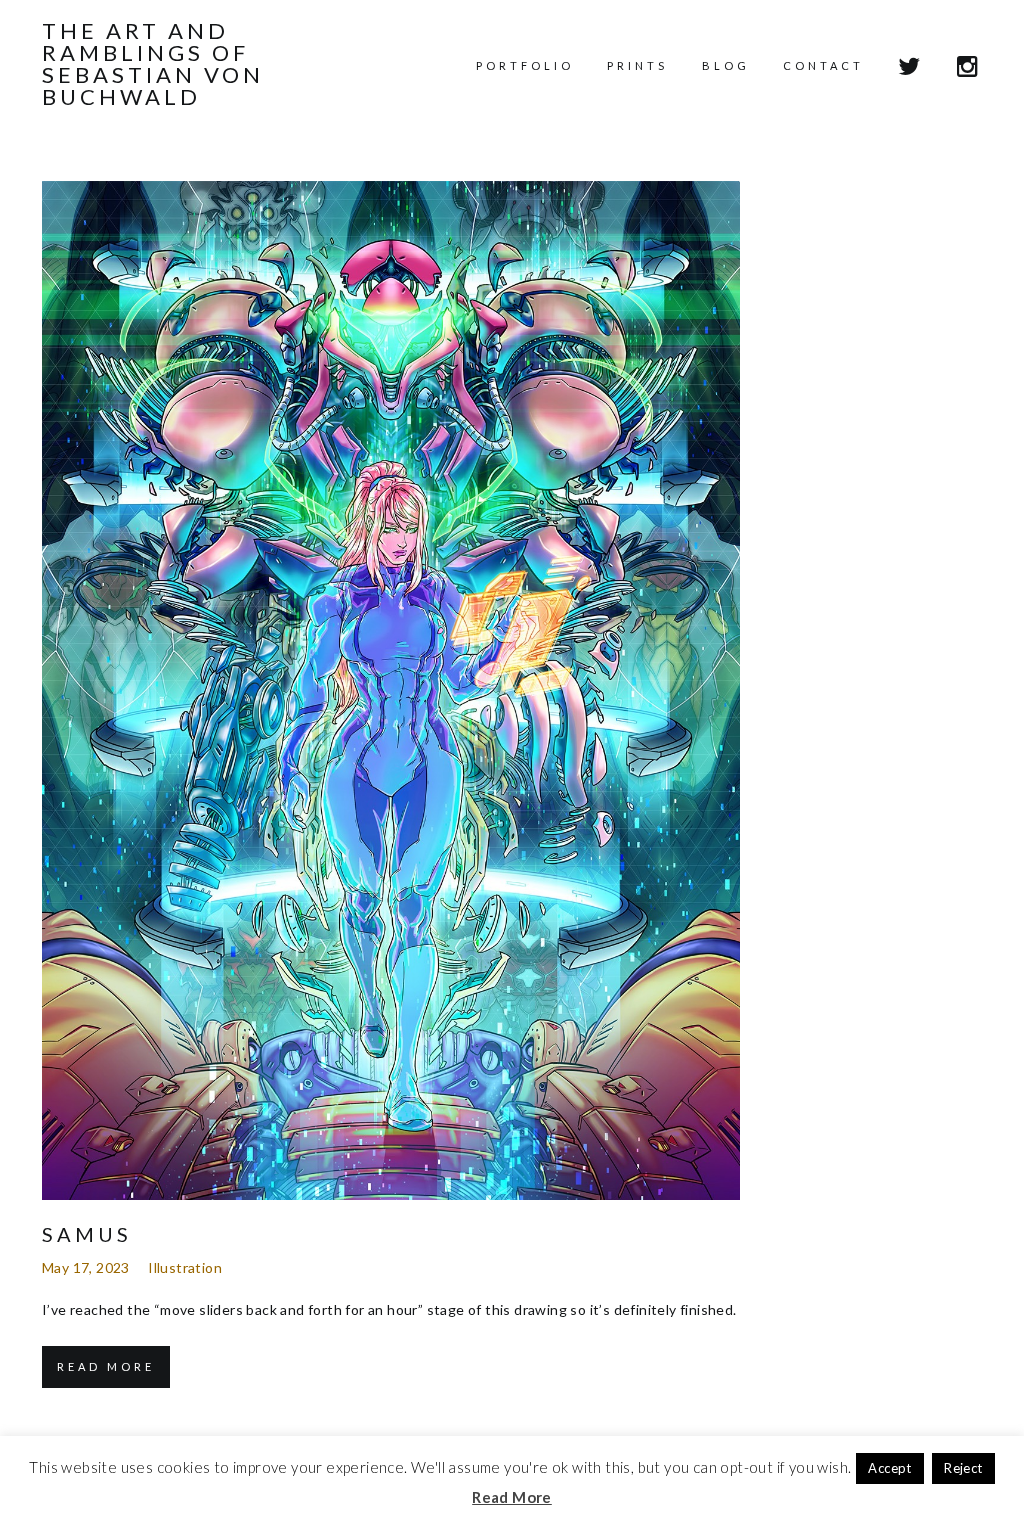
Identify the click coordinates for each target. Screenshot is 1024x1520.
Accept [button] (889, 1468)
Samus (87, 1234)
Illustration (185, 1267)
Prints (637, 65)
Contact (823, 65)
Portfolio (525, 65)
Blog (726, 65)
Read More (106, 1366)
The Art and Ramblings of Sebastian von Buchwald (153, 64)
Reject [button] (963, 1468)
